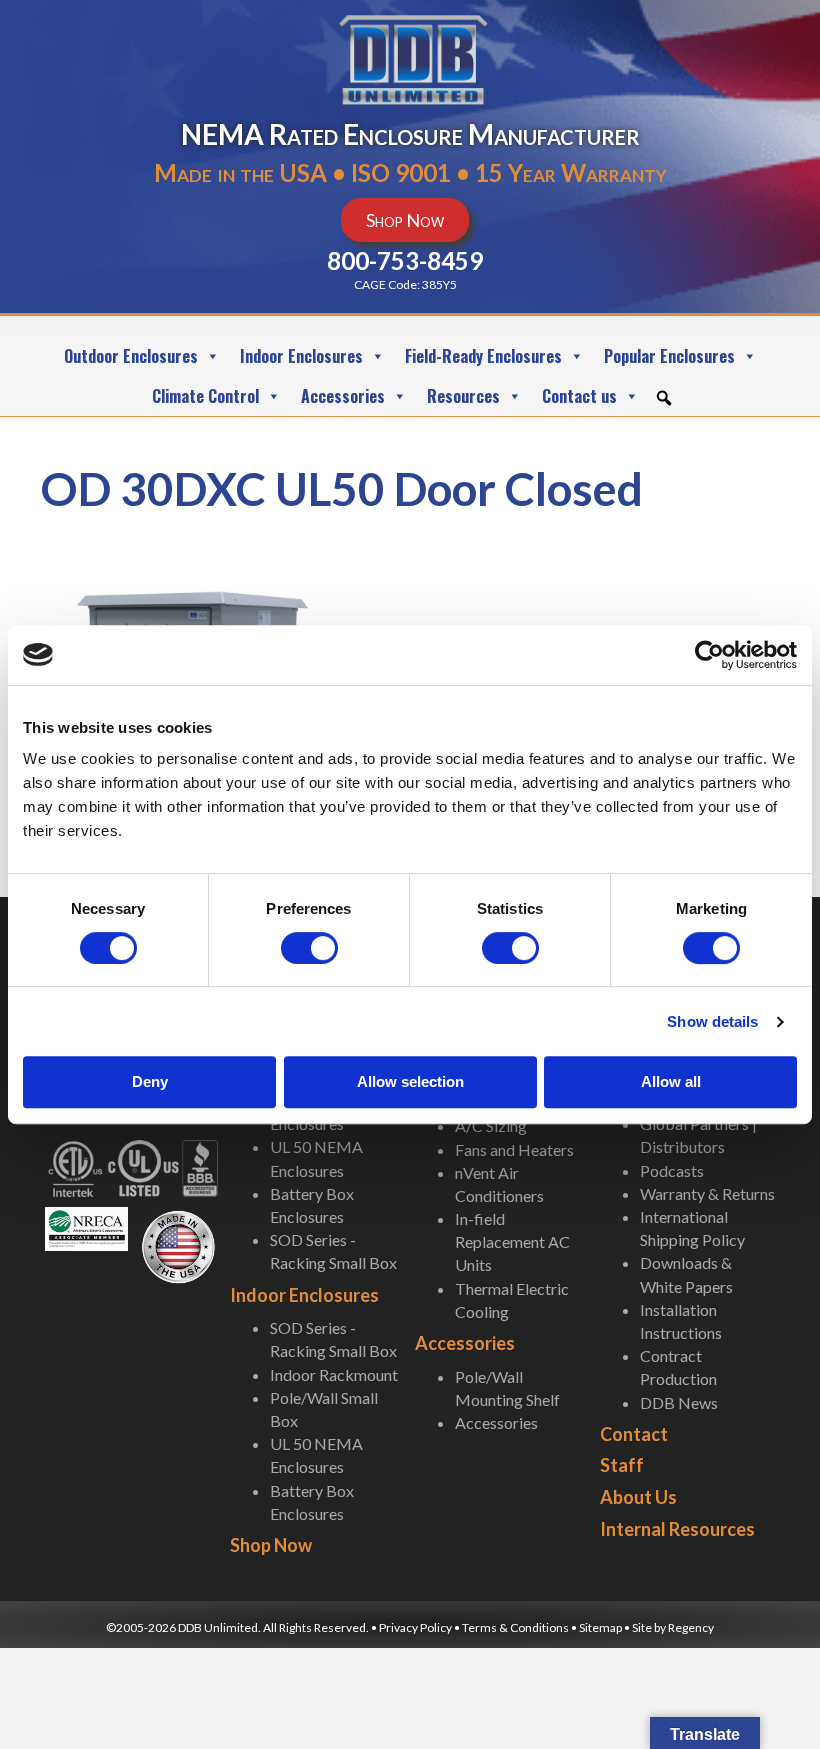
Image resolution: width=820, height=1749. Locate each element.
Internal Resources (677, 1529)
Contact (634, 1434)
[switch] (309, 948)
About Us (638, 1497)
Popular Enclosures (669, 356)
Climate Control (205, 396)
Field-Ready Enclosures (483, 356)
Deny (150, 1081)
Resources (463, 396)
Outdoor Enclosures (131, 356)
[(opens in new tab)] (86, 1226)
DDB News (679, 1402)
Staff (622, 1465)
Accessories (343, 396)
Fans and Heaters (514, 1149)
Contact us (579, 396)
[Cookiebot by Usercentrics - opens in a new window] (709, 655)
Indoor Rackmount (334, 1374)
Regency (691, 1627)
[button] (664, 398)
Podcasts (672, 1170)
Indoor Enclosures (301, 356)
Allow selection (410, 1081)
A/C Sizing (491, 1125)
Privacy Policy (415, 1627)
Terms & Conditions (516, 1627)
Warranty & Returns (707, 1193)
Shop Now (271, 1545)
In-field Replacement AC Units (512, 1241)
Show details (712, 1021)
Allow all (671, 1081)
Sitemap (600, 1627)
